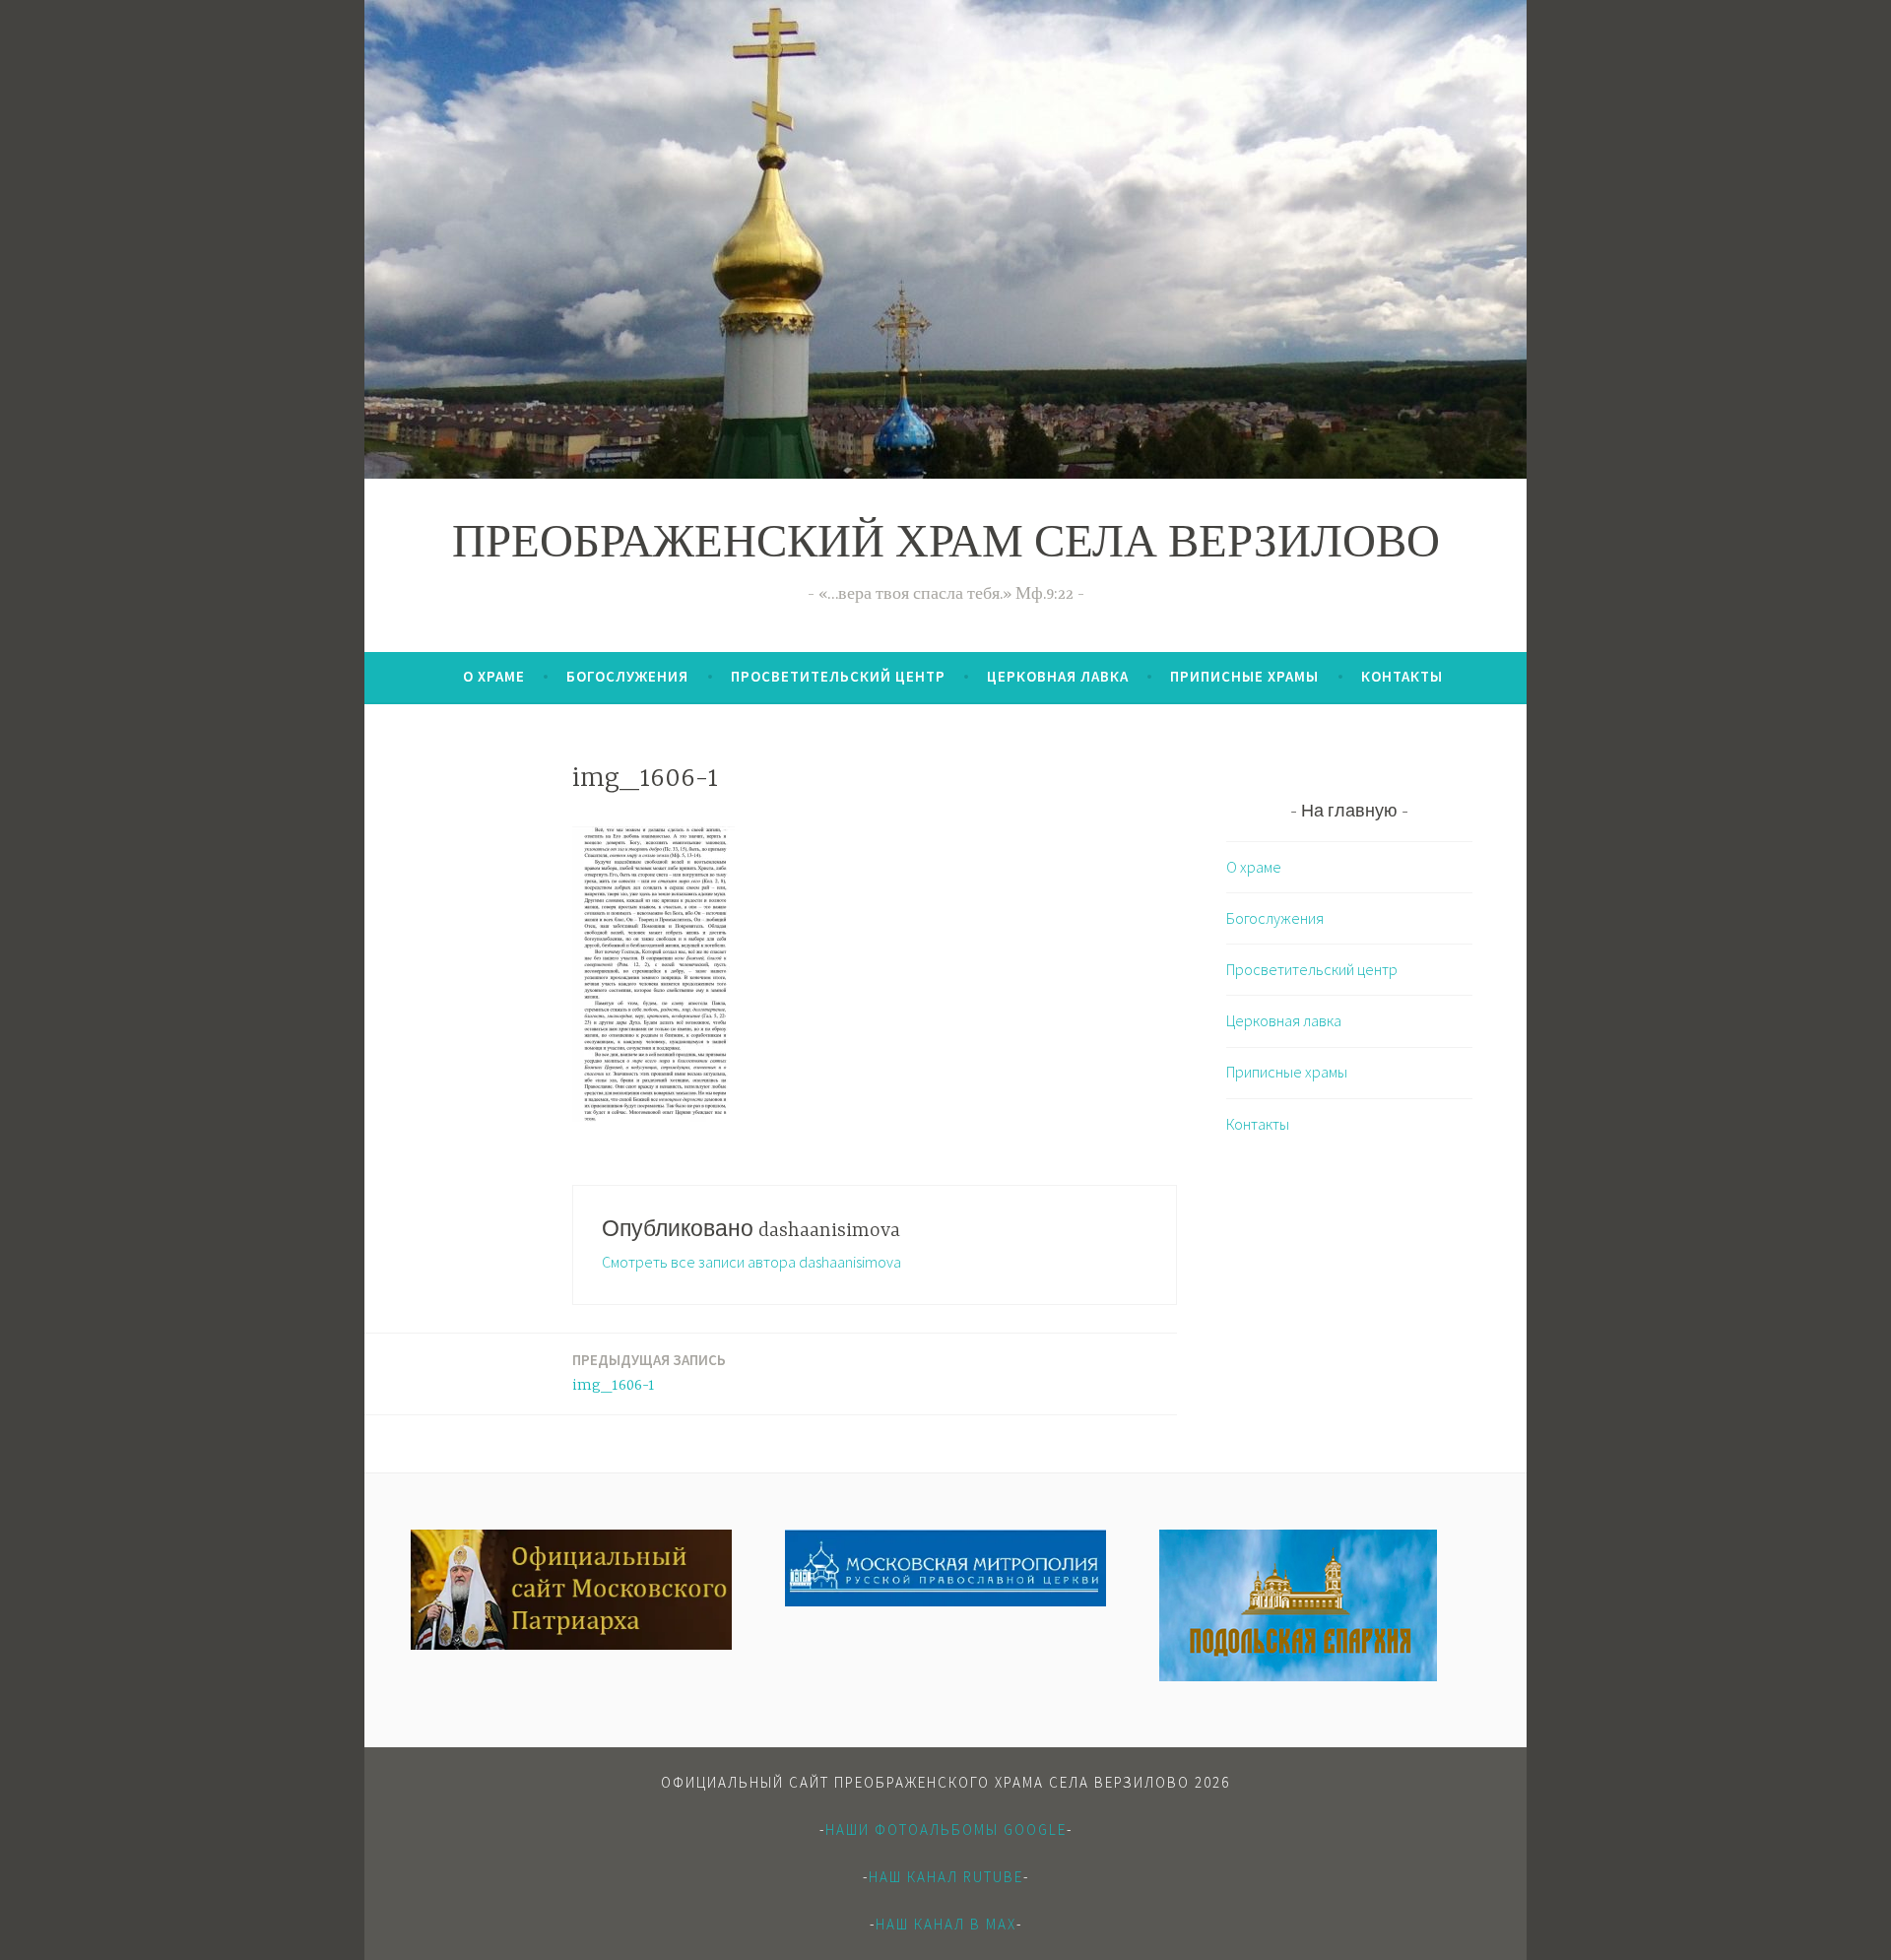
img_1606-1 (649, 1372)
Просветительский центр (838, 676)
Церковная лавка (1058, 676)
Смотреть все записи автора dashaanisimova (751, 1262)
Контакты (1402, 676)
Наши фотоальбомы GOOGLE (946, 1829)
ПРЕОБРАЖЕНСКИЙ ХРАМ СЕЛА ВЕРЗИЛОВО (946, 546)
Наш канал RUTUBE (946, 1877)
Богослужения (627, 676)
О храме (494, 676)
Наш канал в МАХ (946, 1924)
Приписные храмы (1244, 676)
